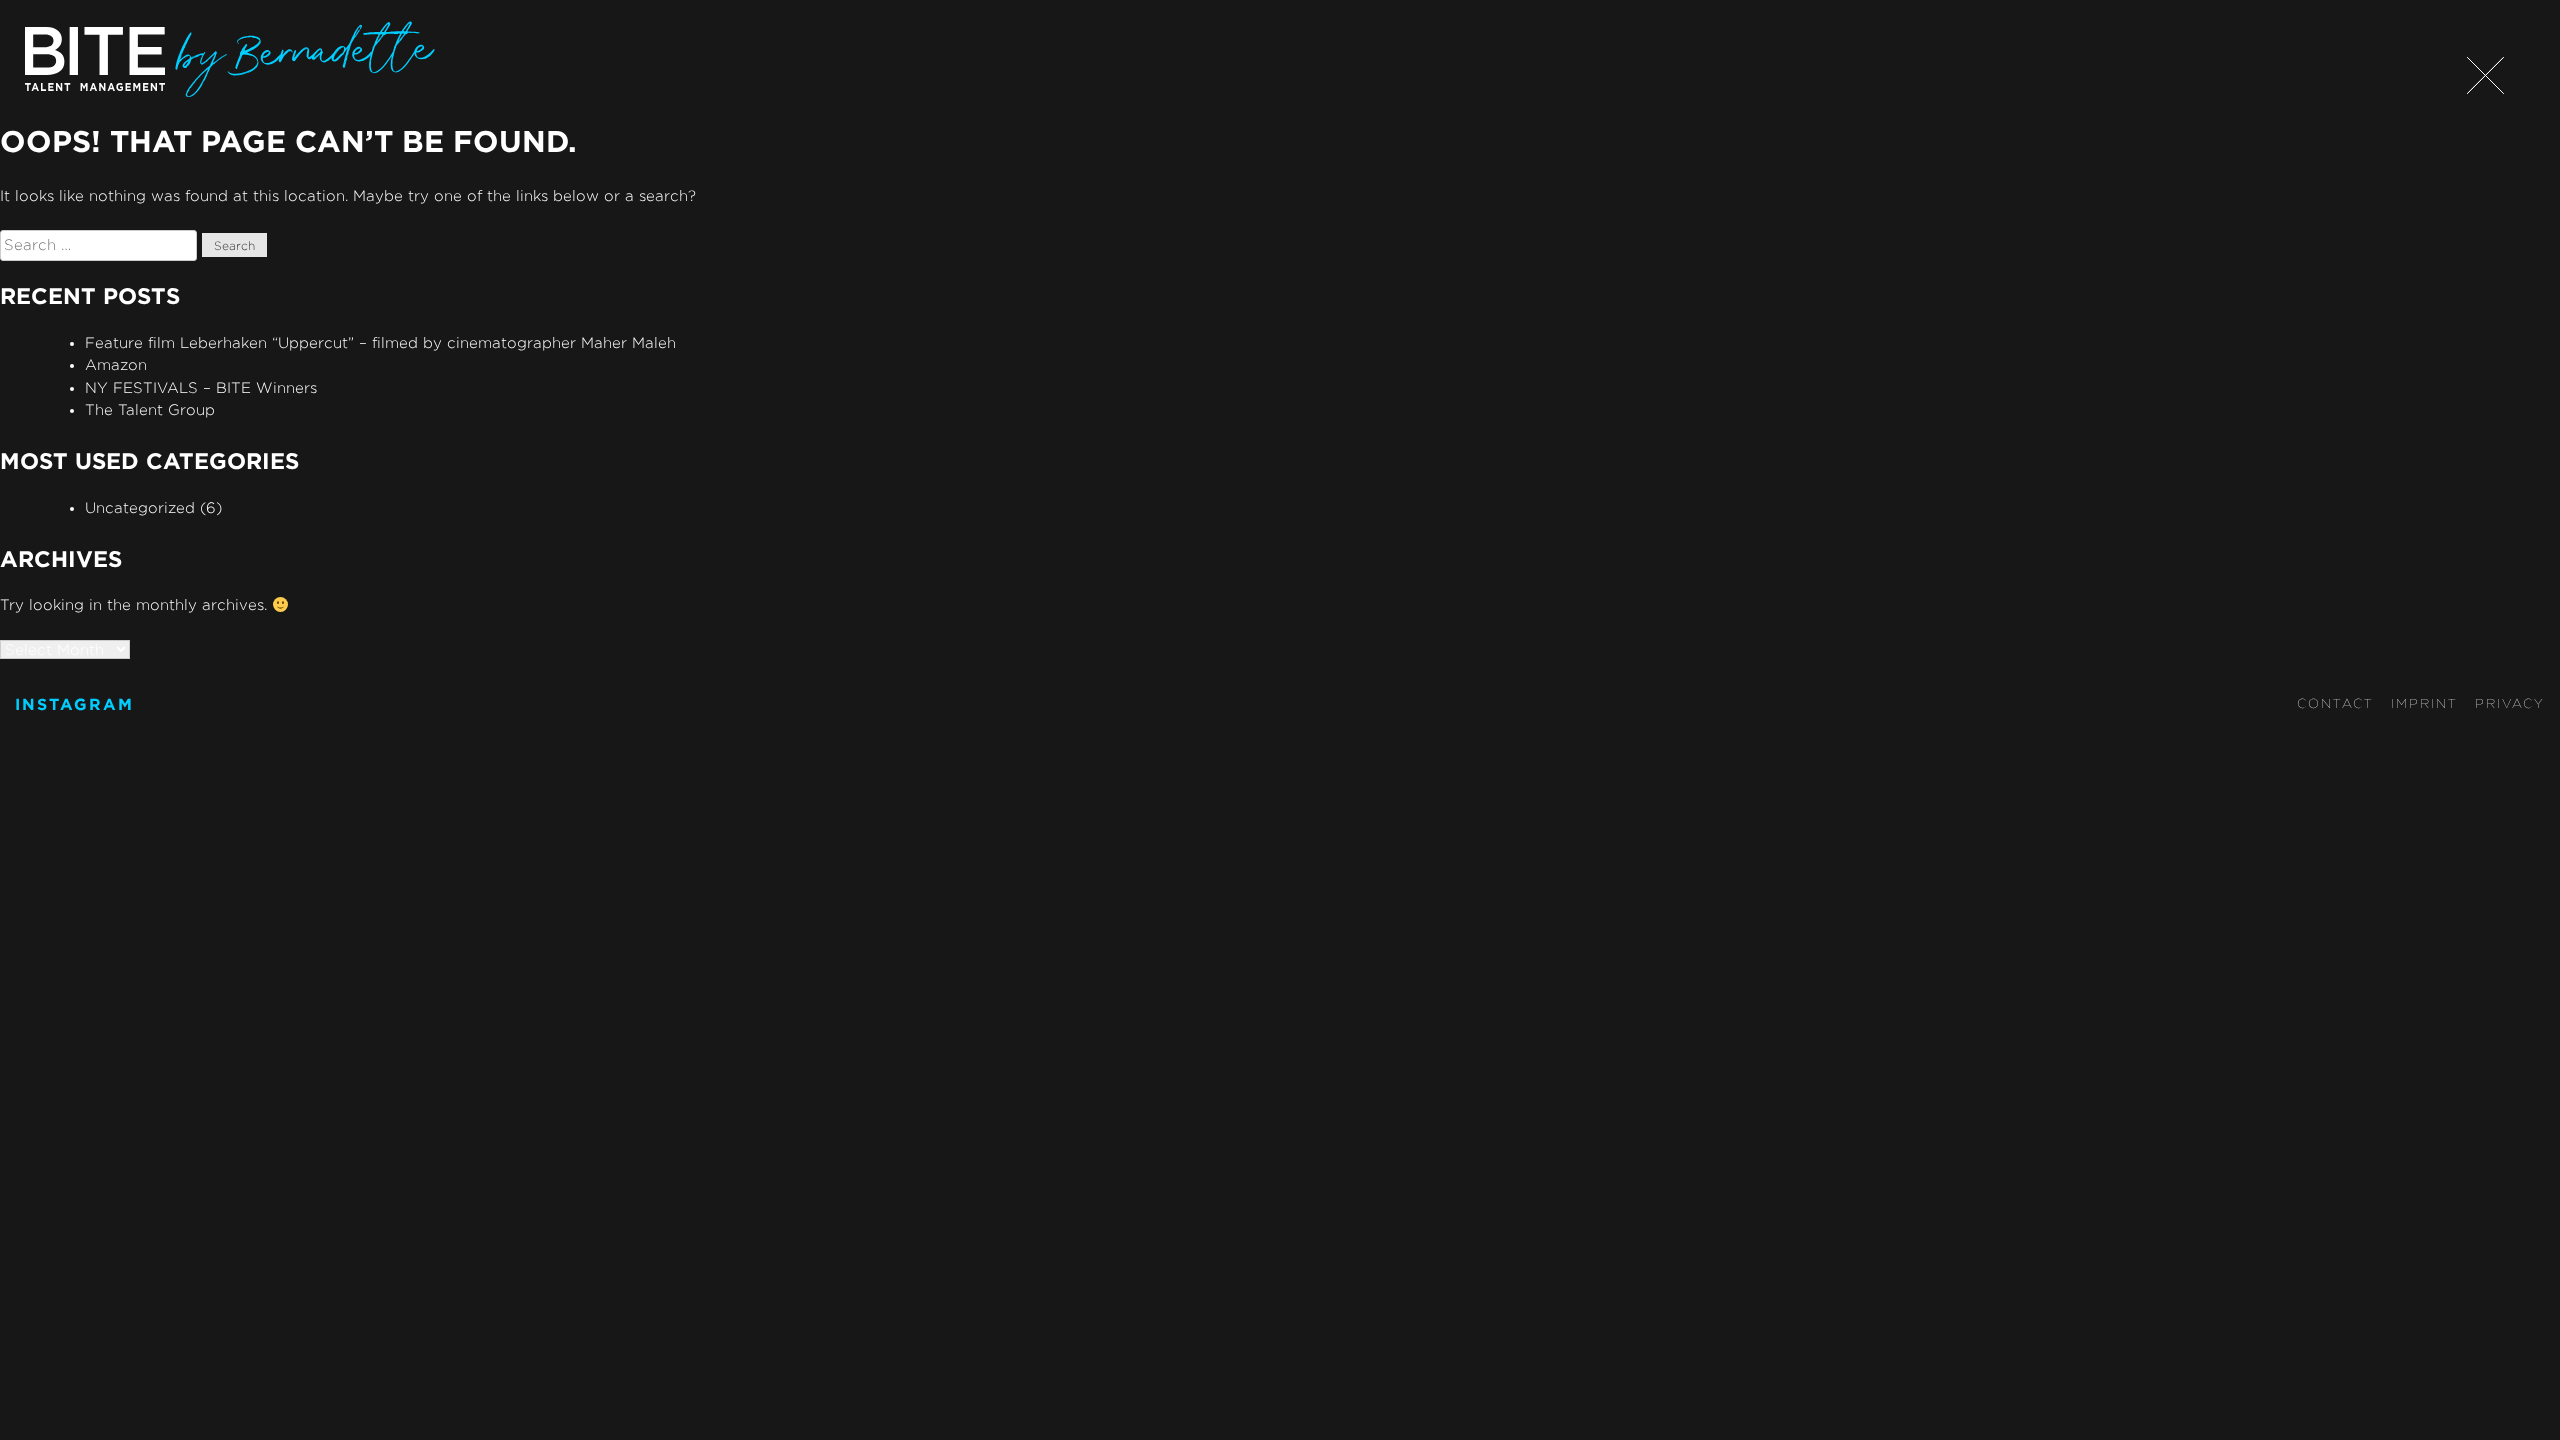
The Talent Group (150, 409)
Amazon (116, 364)
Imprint (2424, 703)
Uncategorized (140, 507)
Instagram (74, 704)
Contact (2335, 703)
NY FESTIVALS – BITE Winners (201, 387)
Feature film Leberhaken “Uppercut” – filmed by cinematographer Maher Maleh (380, 342)
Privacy (2510, 703)
